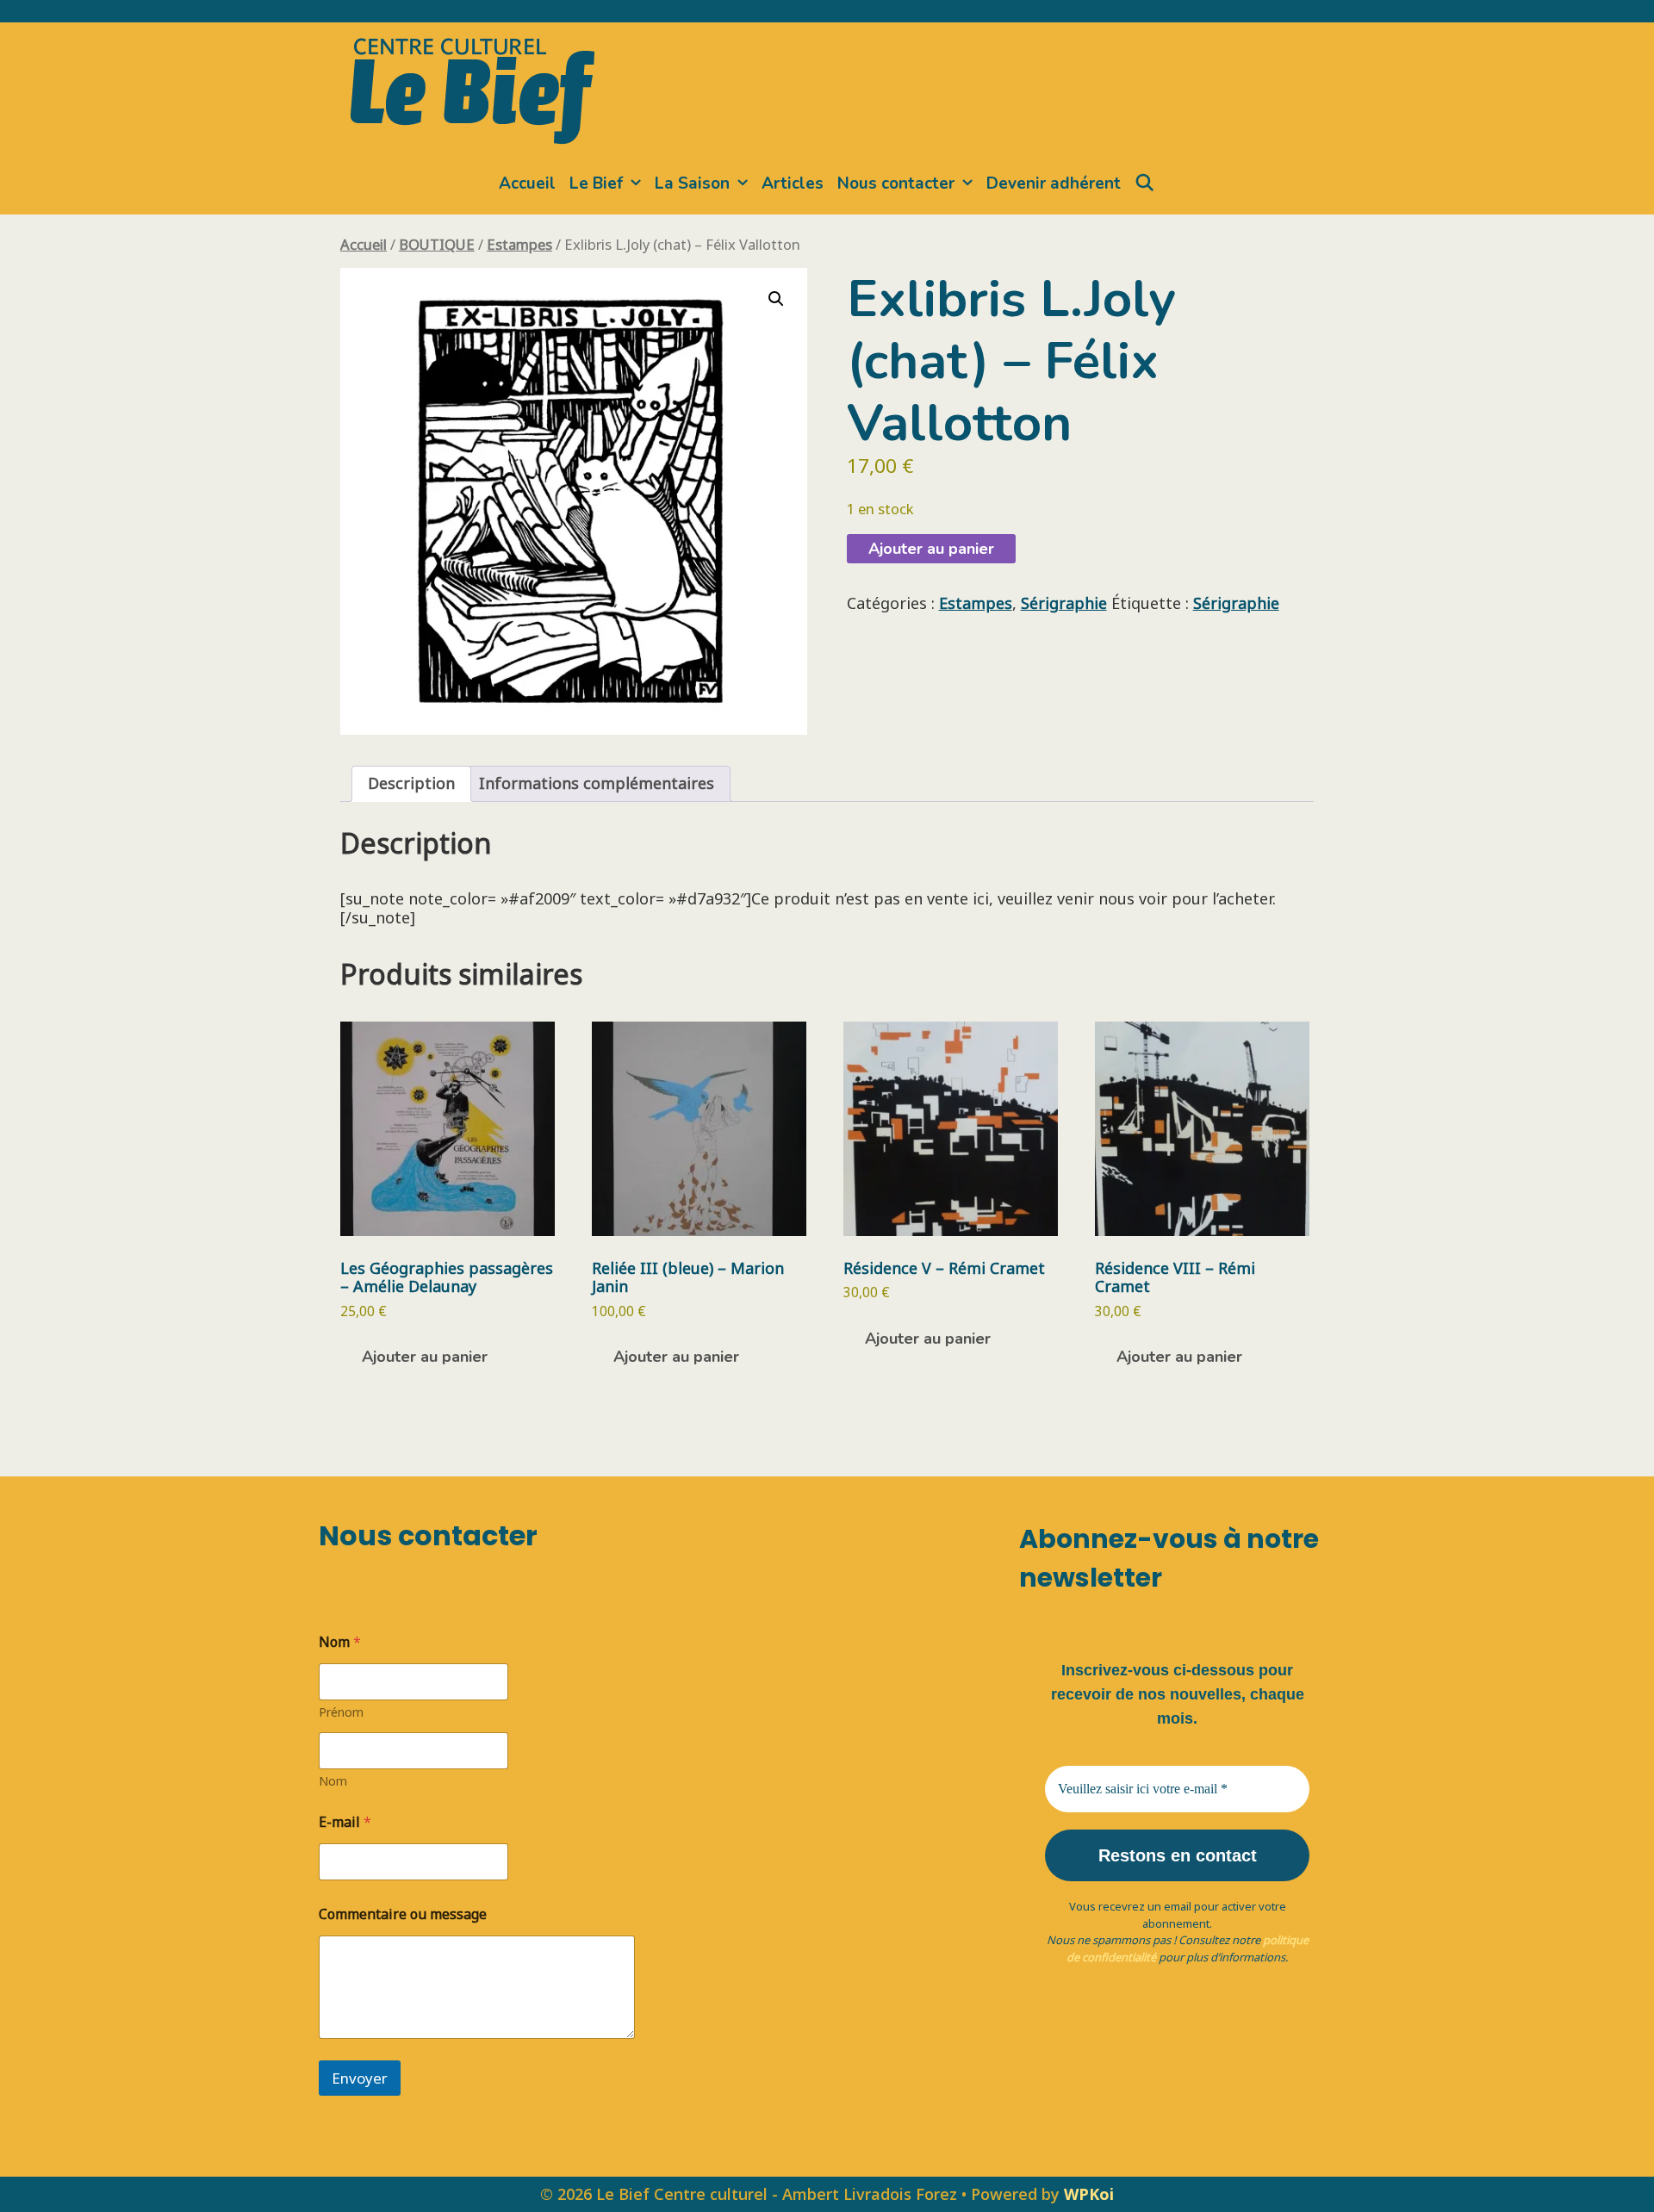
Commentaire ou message (403, 1914)
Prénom (341, 1712)
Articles (793, 183)
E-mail (345, 1822)
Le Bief (596, 183)
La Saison (692, 183)
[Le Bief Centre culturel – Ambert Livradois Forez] (473, 88)
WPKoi (1089, 2194)
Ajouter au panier (931, 549)
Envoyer (360, 2078)
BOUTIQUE (437, 244)
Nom (333, 1781)
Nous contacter (896, 183)
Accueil (527, 183)
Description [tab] (411, 783)
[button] (776, 299)
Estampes (519, 244)
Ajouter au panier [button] (425, 1357)
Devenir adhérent (1054, 183)
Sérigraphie (1064, 603)
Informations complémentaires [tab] (597, 783)
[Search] (1145, 183)
